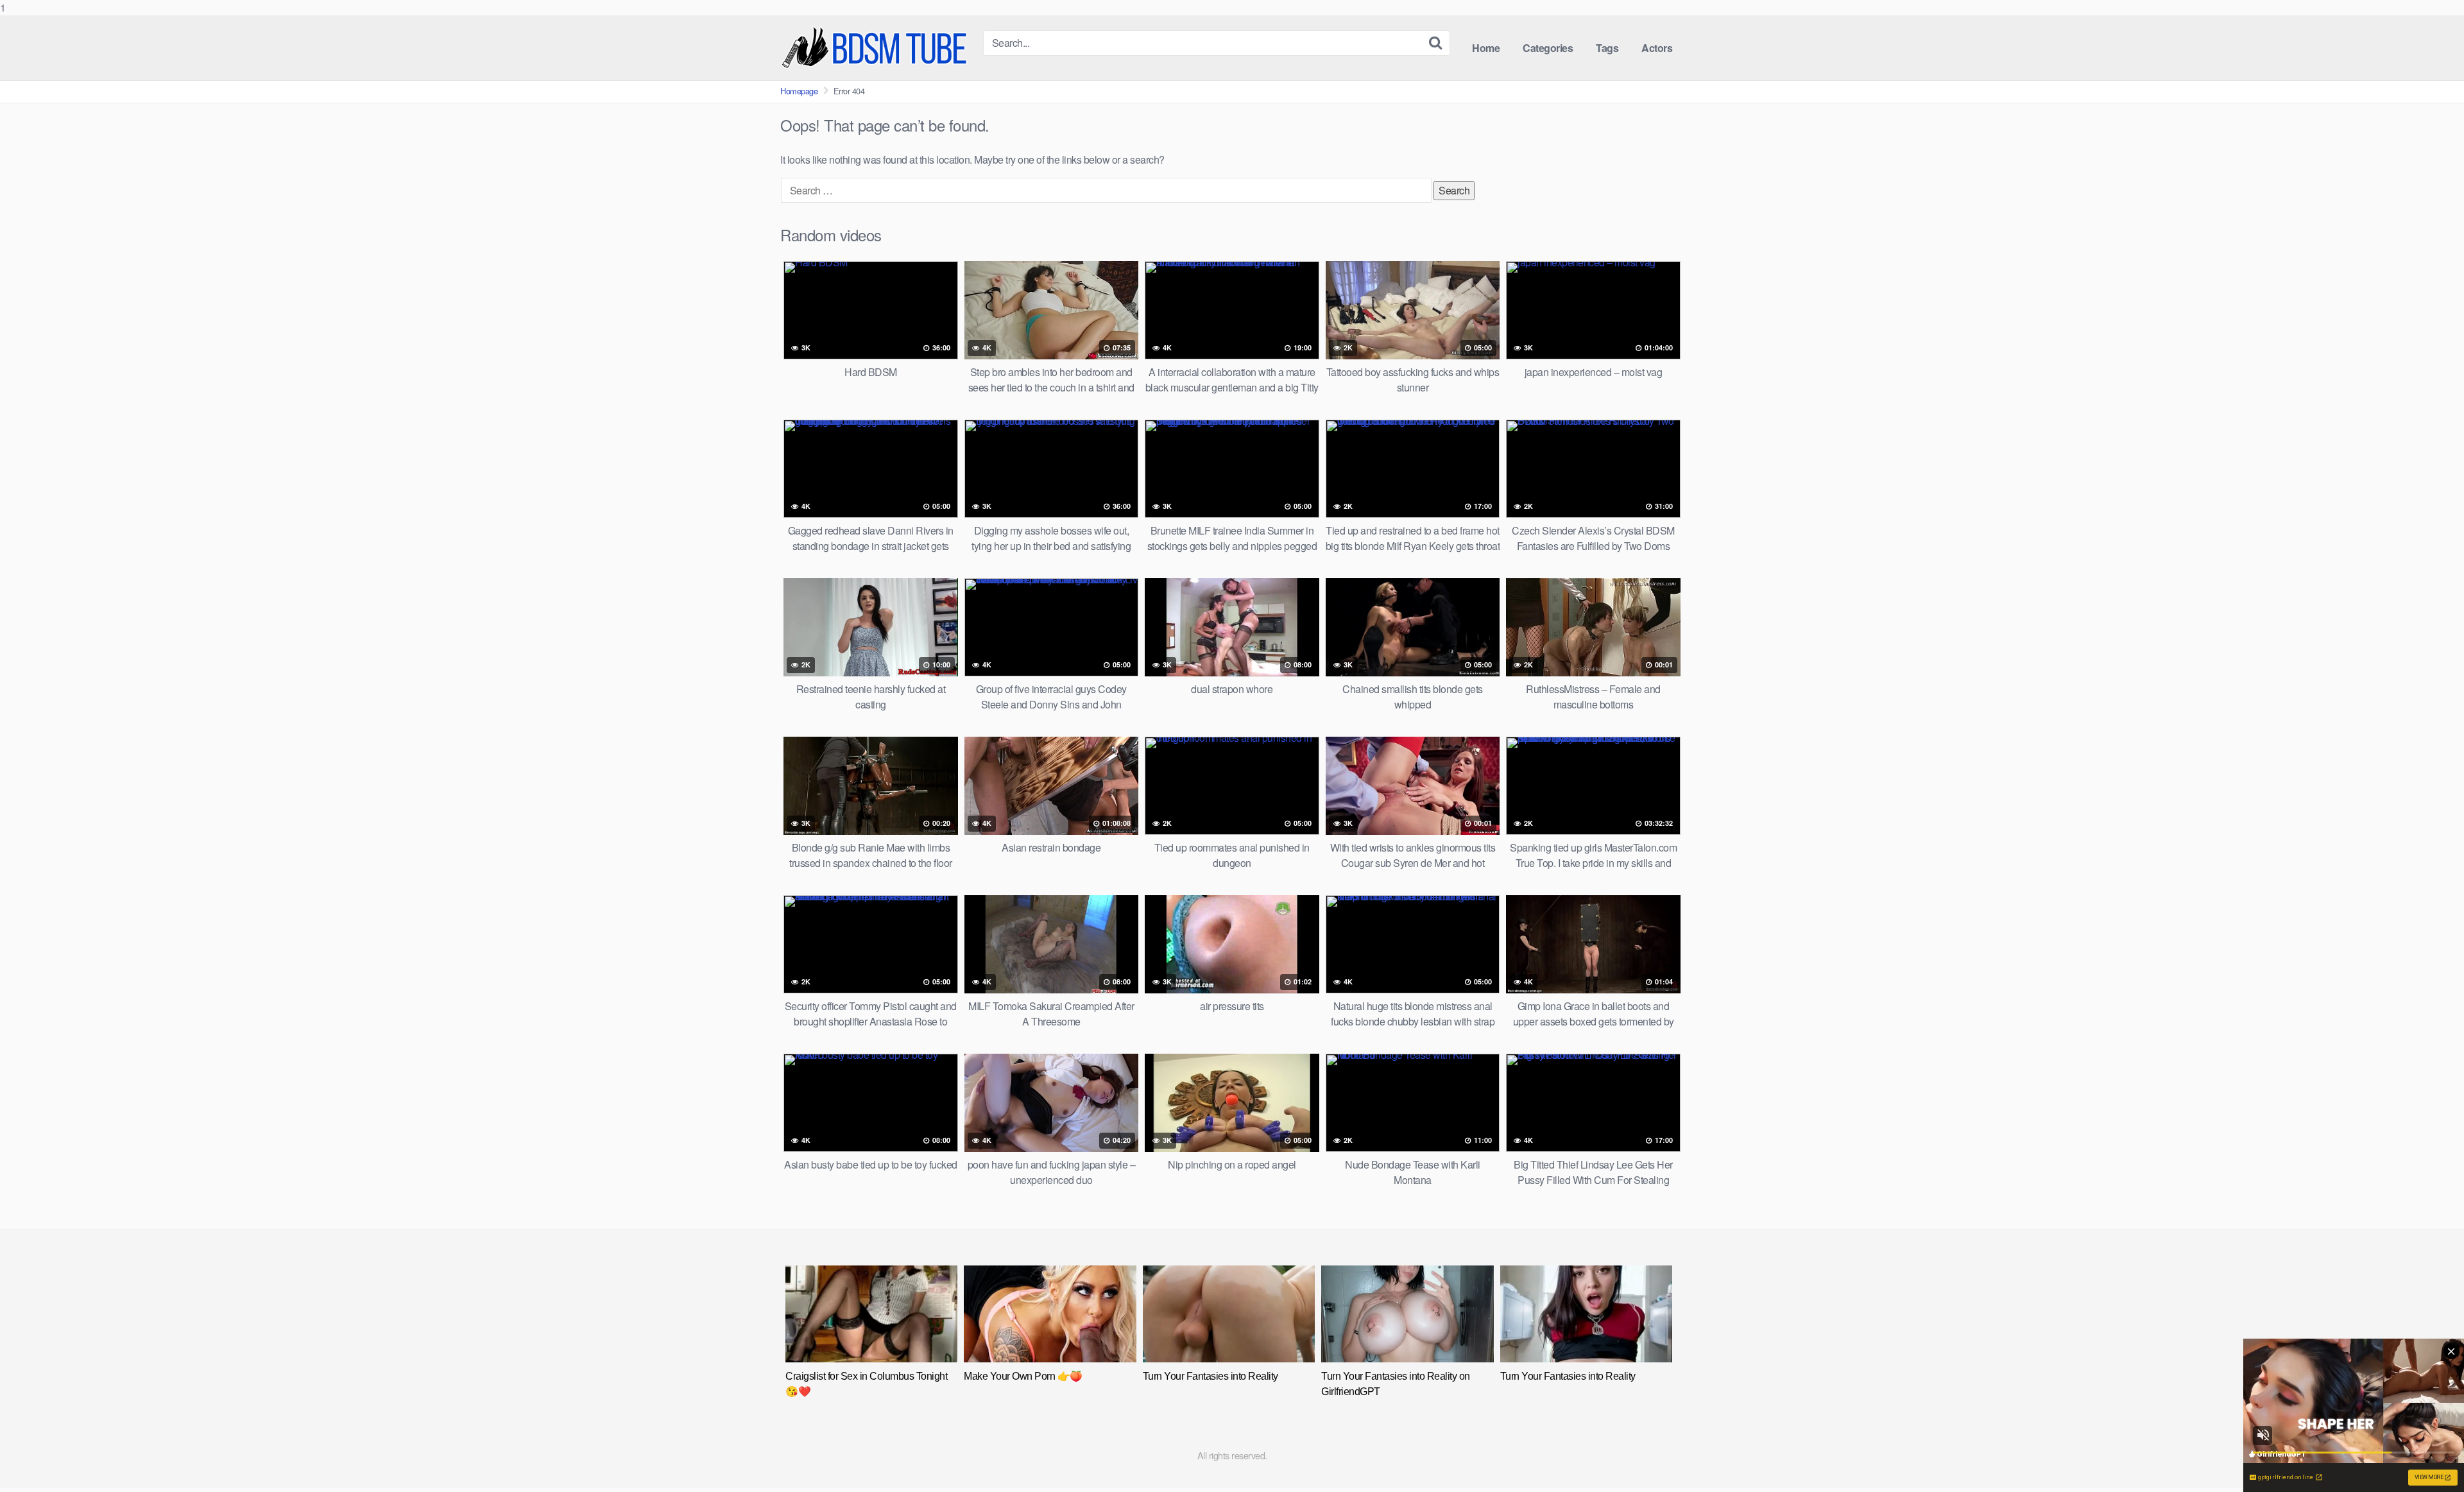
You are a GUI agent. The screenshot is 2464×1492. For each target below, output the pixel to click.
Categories (1548, 48)
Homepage (799, 91)
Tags (1607, 48)
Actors (1657, 48)
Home (1486, 48)
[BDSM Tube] (877, 48)
